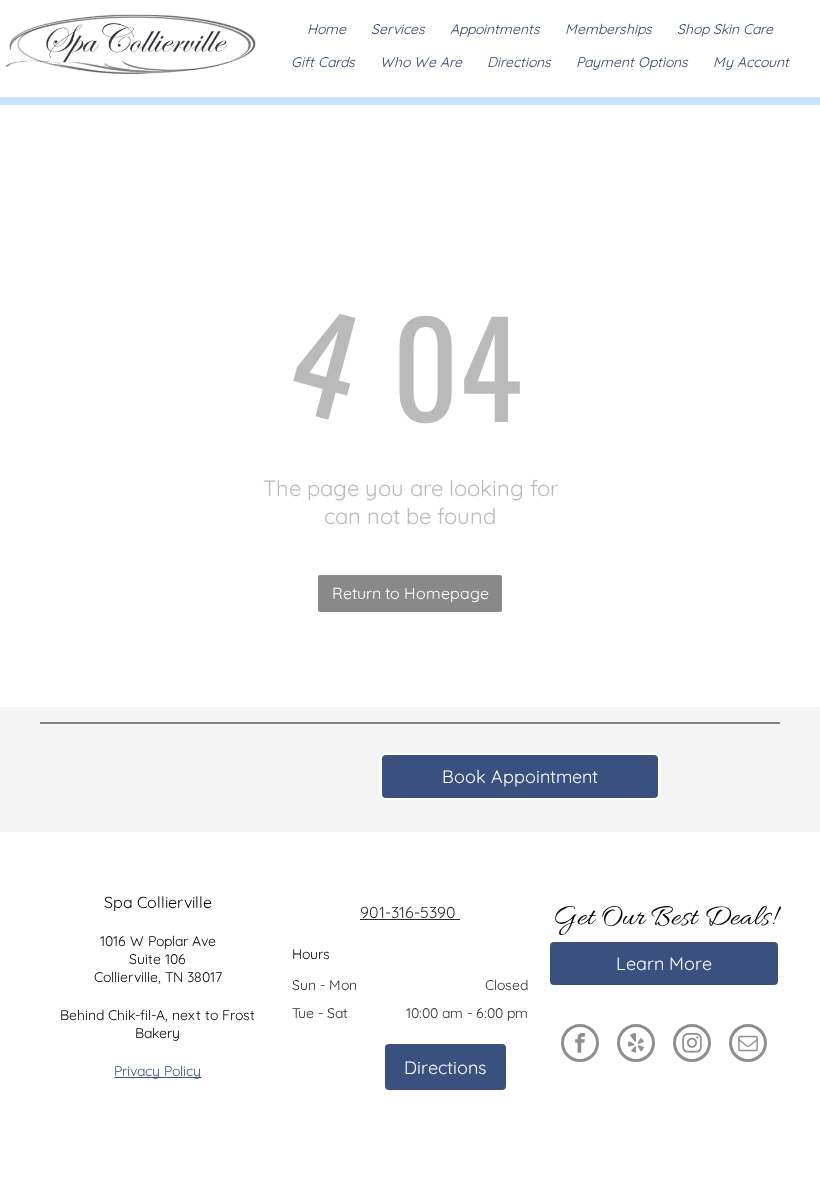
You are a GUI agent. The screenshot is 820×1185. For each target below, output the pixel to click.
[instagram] (692, 1045)
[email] (748, 1045)
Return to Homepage (410, 593)
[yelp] (636, 1045)
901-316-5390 (408, 912)
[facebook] (580, 1045)
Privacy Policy (157, 1071)
